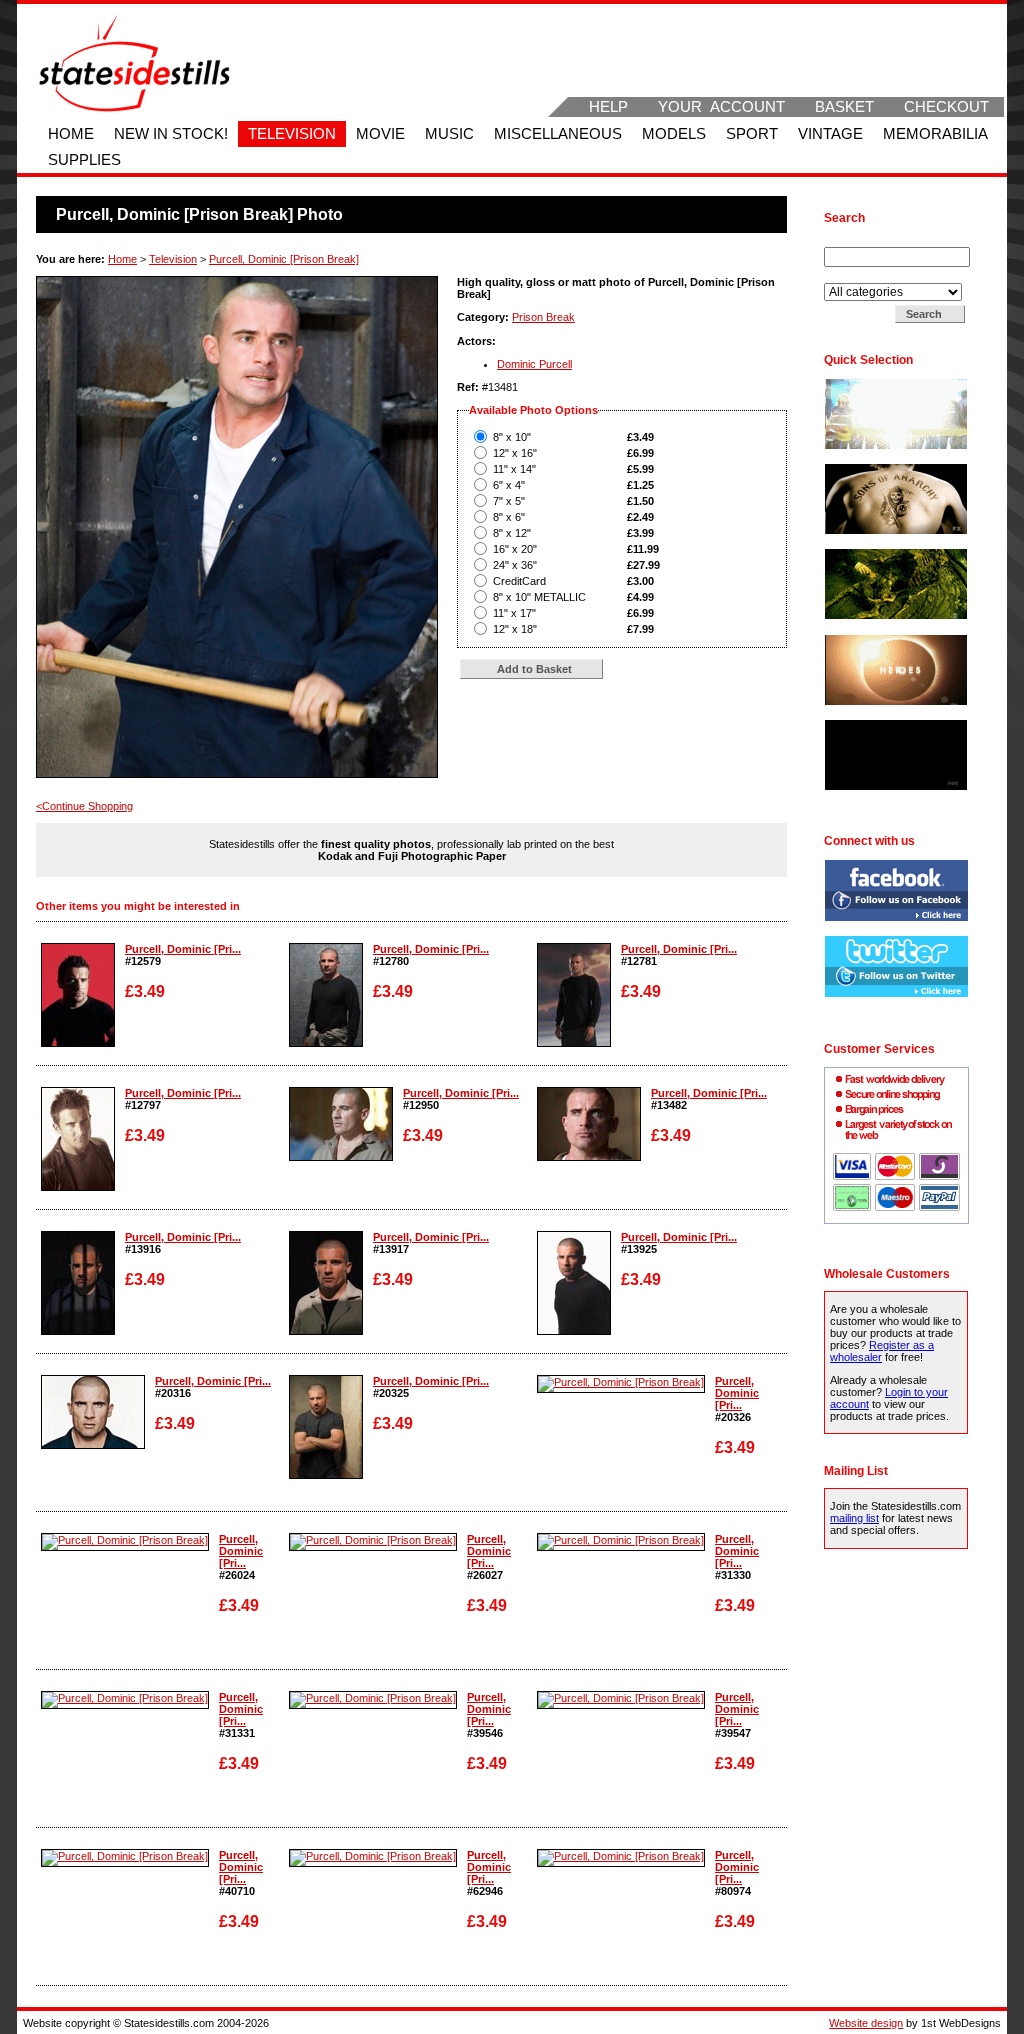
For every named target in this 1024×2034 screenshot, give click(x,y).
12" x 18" (515, 629)
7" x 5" (509, 501)
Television (292, 134)
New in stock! (171, 134)
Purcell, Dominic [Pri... (183, 949)
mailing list (854, 1518)
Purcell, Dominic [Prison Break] (284, 259)
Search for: (853, 241)
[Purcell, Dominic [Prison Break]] (78, 1043)
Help (608, 107)
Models (674, 134)
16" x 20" (515, 549)
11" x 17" (514, 613)
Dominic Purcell (534, 364)
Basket (844, 107)
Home (71, 134)
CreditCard (519, 581)
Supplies (84, 160)
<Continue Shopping (84, 806)
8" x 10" (512, 437)
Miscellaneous (558, 134)
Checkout (946, 107)
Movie (380, 134)
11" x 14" (514, 469)
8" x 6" (509, 517)
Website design (866, 2023)
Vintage (830, 134)
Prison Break (543, 317)
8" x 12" (512, 533)
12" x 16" (515, 453)
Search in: (850, 277)
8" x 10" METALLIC (539, 597)
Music (449, 134)
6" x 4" (509, 485)
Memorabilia (935, 134)
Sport (752, 134)
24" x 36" (515, 565)
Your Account (721, 107)
